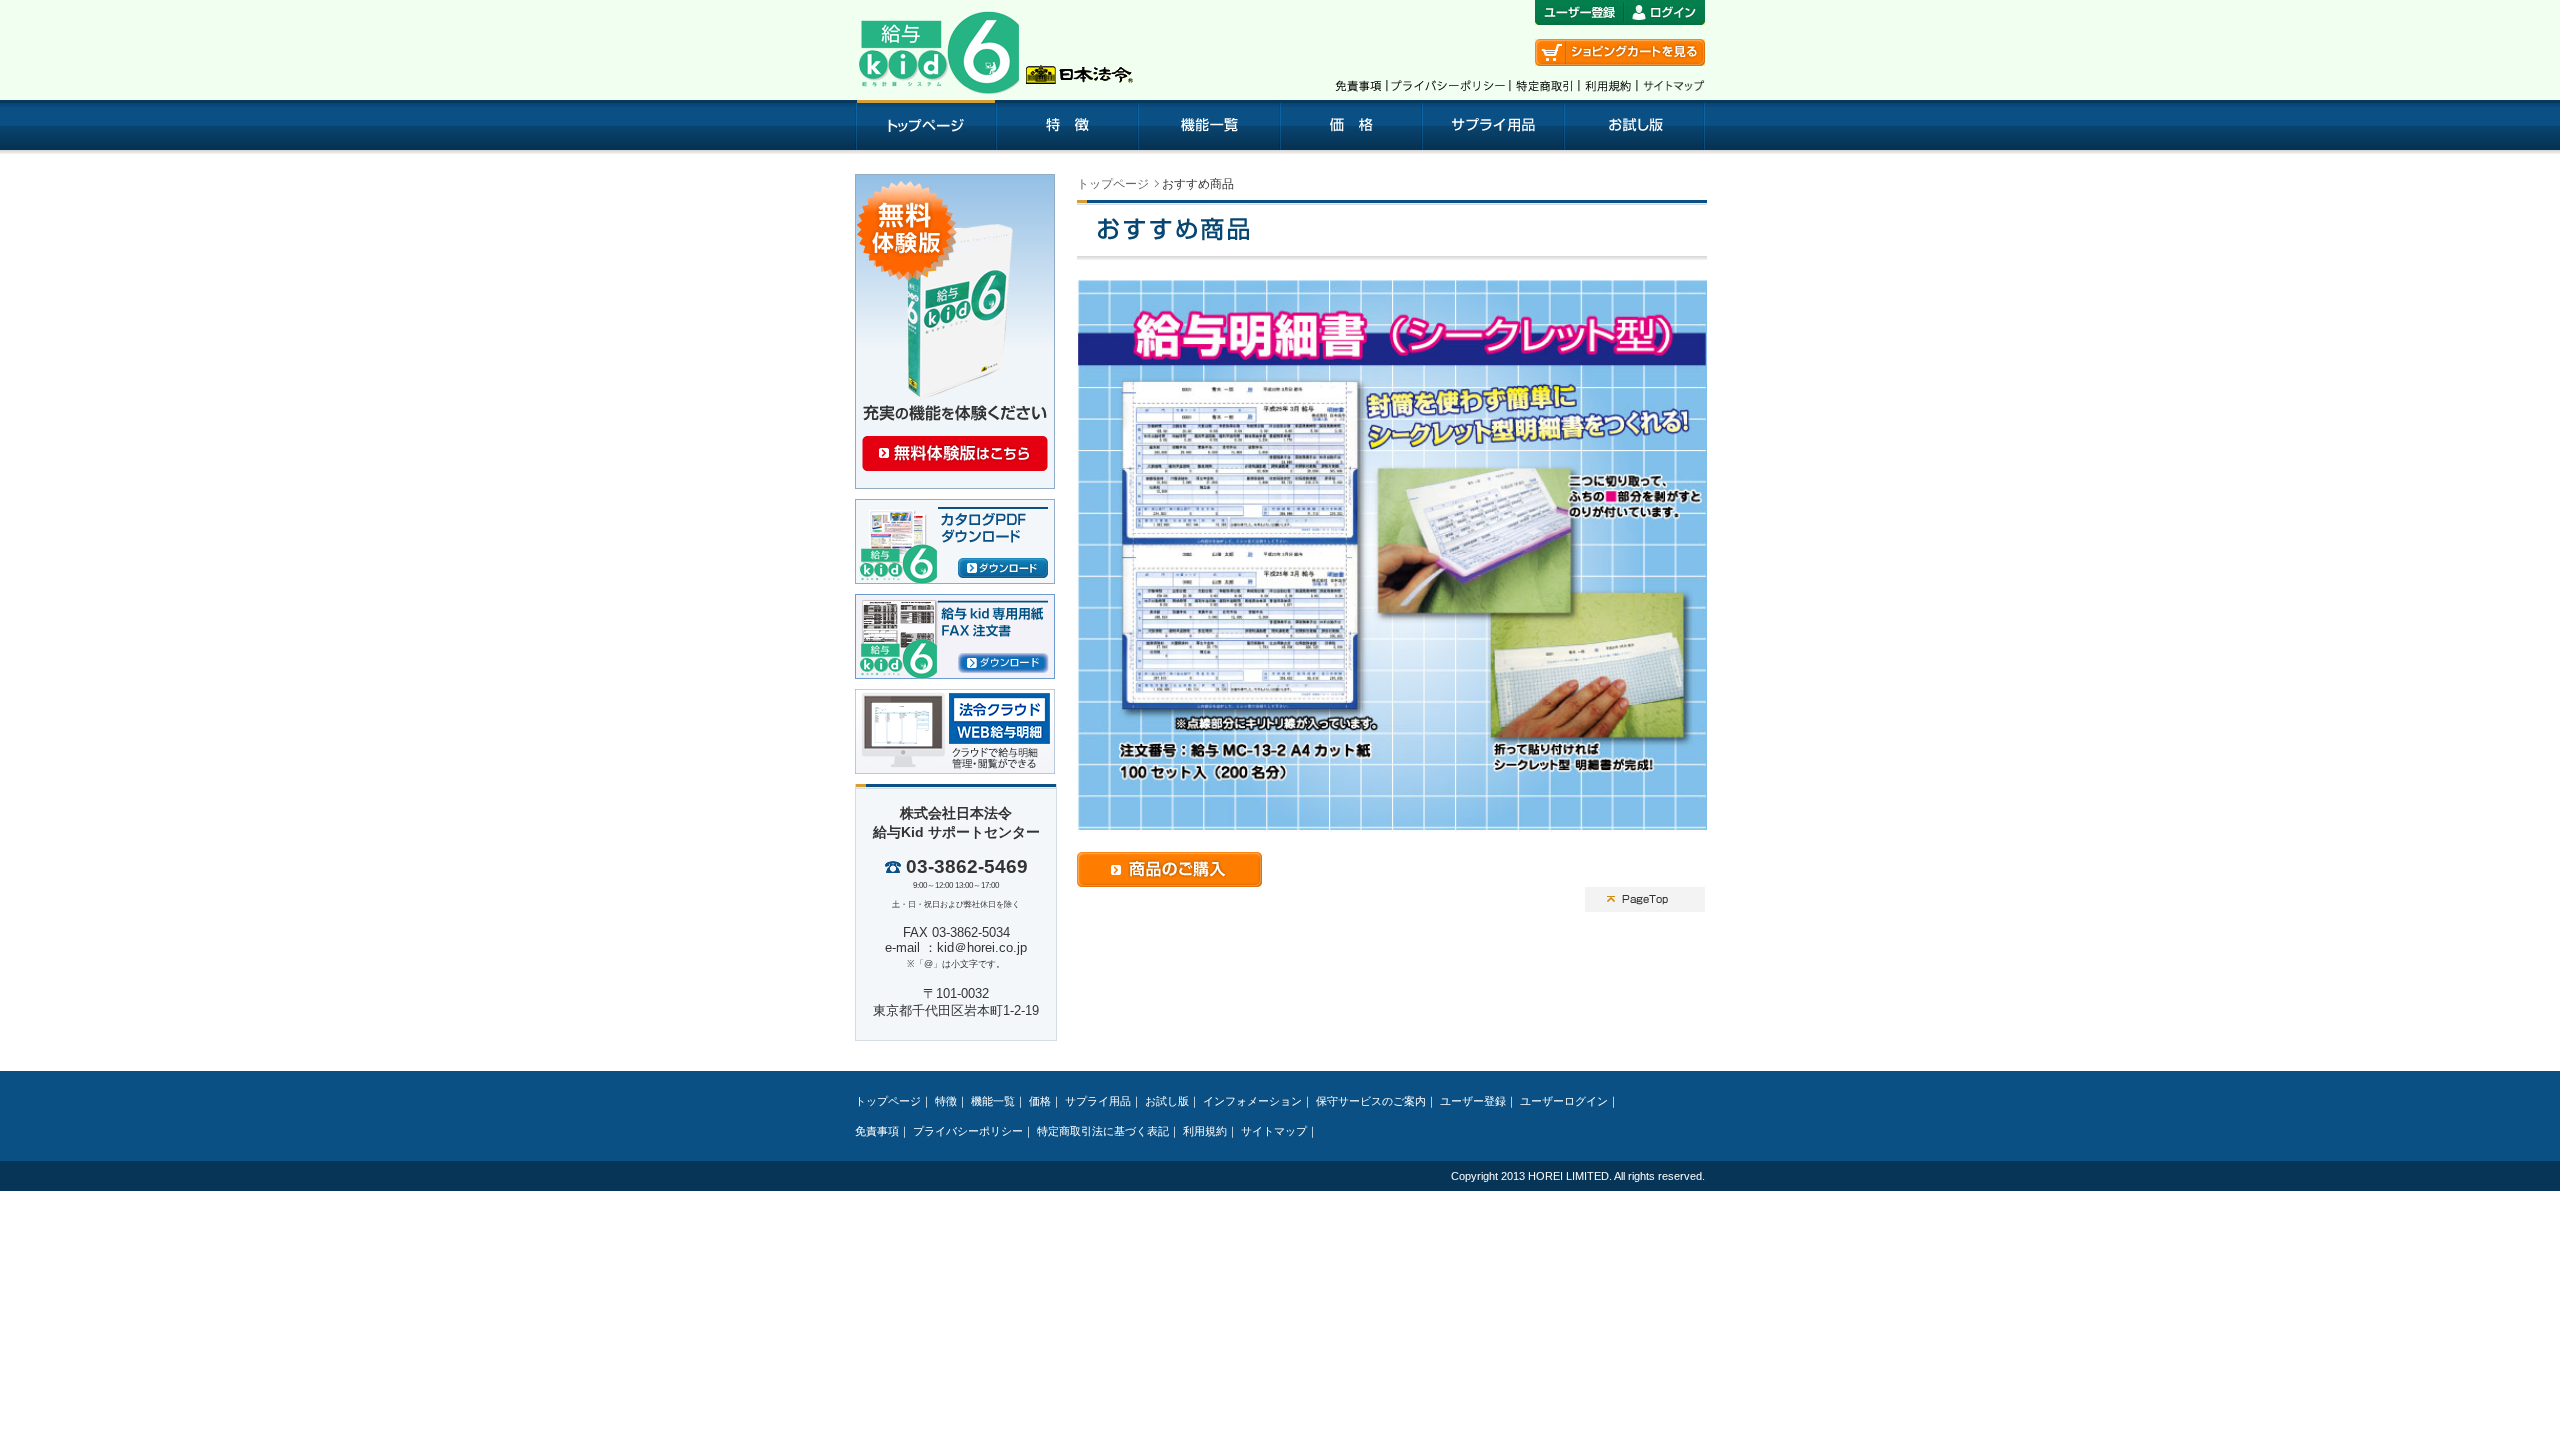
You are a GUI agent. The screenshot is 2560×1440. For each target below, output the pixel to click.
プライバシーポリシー (968, 1131)
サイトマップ (1274, 1131)
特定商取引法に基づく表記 (1103, 1131)
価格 (1040, 1101)
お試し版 (1167, 1101)
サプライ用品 (1098, 1101)
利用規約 (1205, 1131)
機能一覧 (993, 1101)
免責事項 (877, 1131)
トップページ (1113, 184)
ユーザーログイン (1564, 1101)
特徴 (946, 1101)
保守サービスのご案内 (1371, 1101)
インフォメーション (1252, 1101)
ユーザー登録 (1473, 1101)
